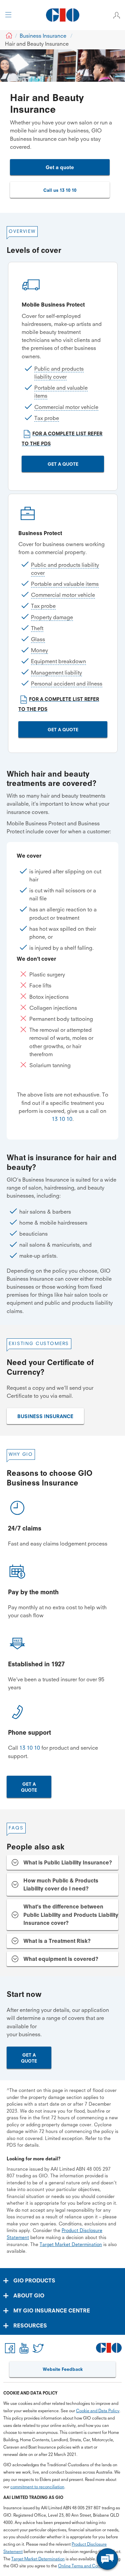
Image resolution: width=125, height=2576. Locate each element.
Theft (37, 628)
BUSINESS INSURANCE (45, 1416)
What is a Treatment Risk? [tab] (57, 1941)
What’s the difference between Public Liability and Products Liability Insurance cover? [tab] (71, 1914)
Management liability (56, 673)
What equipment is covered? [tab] (61, 1959)
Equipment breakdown (58, 661)
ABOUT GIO (29, 2295)
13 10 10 (62, 1119)
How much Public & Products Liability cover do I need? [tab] (61, 1884)
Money (39, 650)
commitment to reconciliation (37, 2487)
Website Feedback (63, 2369)
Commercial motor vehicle (66, 407)
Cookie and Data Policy (98, 2411)
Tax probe (47, 418)
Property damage (52, 617)
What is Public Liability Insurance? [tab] (68, 1862)
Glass (38, 639)
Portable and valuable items (65, 584)
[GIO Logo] (62, 15)
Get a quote (60, 167)
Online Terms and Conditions (85, 2566)
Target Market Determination (71, 2244)
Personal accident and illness (67, 684)
